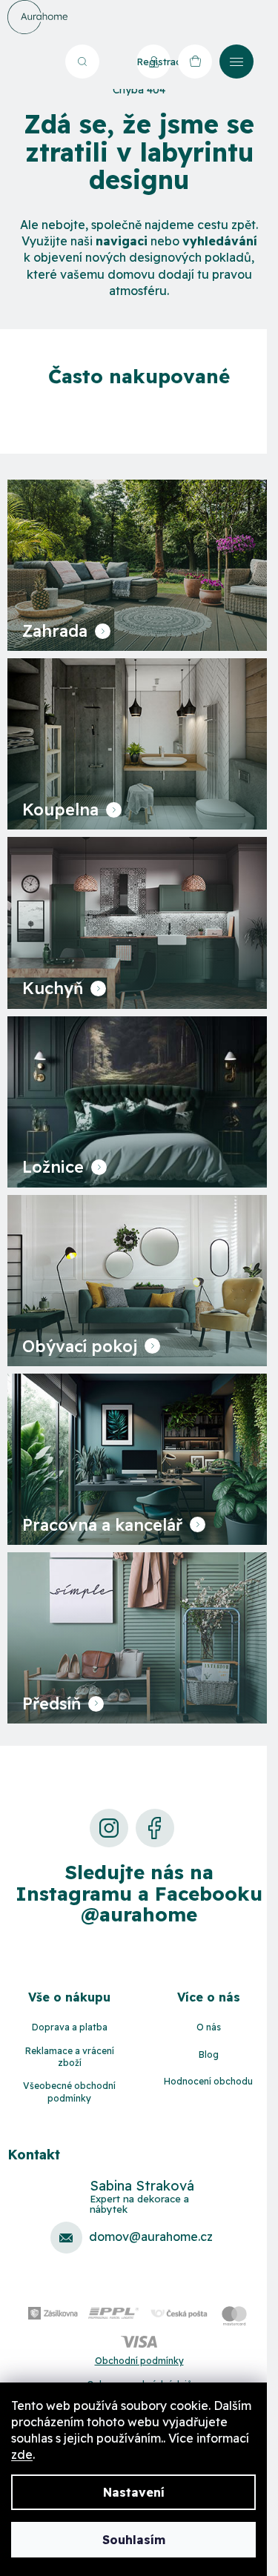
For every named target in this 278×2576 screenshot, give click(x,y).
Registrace (153, 62)
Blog (209, 2054)
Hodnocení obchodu (208, 2081)
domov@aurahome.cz (151, 2236)
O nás (209, 2027)
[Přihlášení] (114, 62)
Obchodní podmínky (139, 2361)
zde (22, 2454)
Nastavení (134, 2492)
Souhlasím (134, 2540)
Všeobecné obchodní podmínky (69, 2092)
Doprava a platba (70, 2027)
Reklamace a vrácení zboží (70, 2057)
